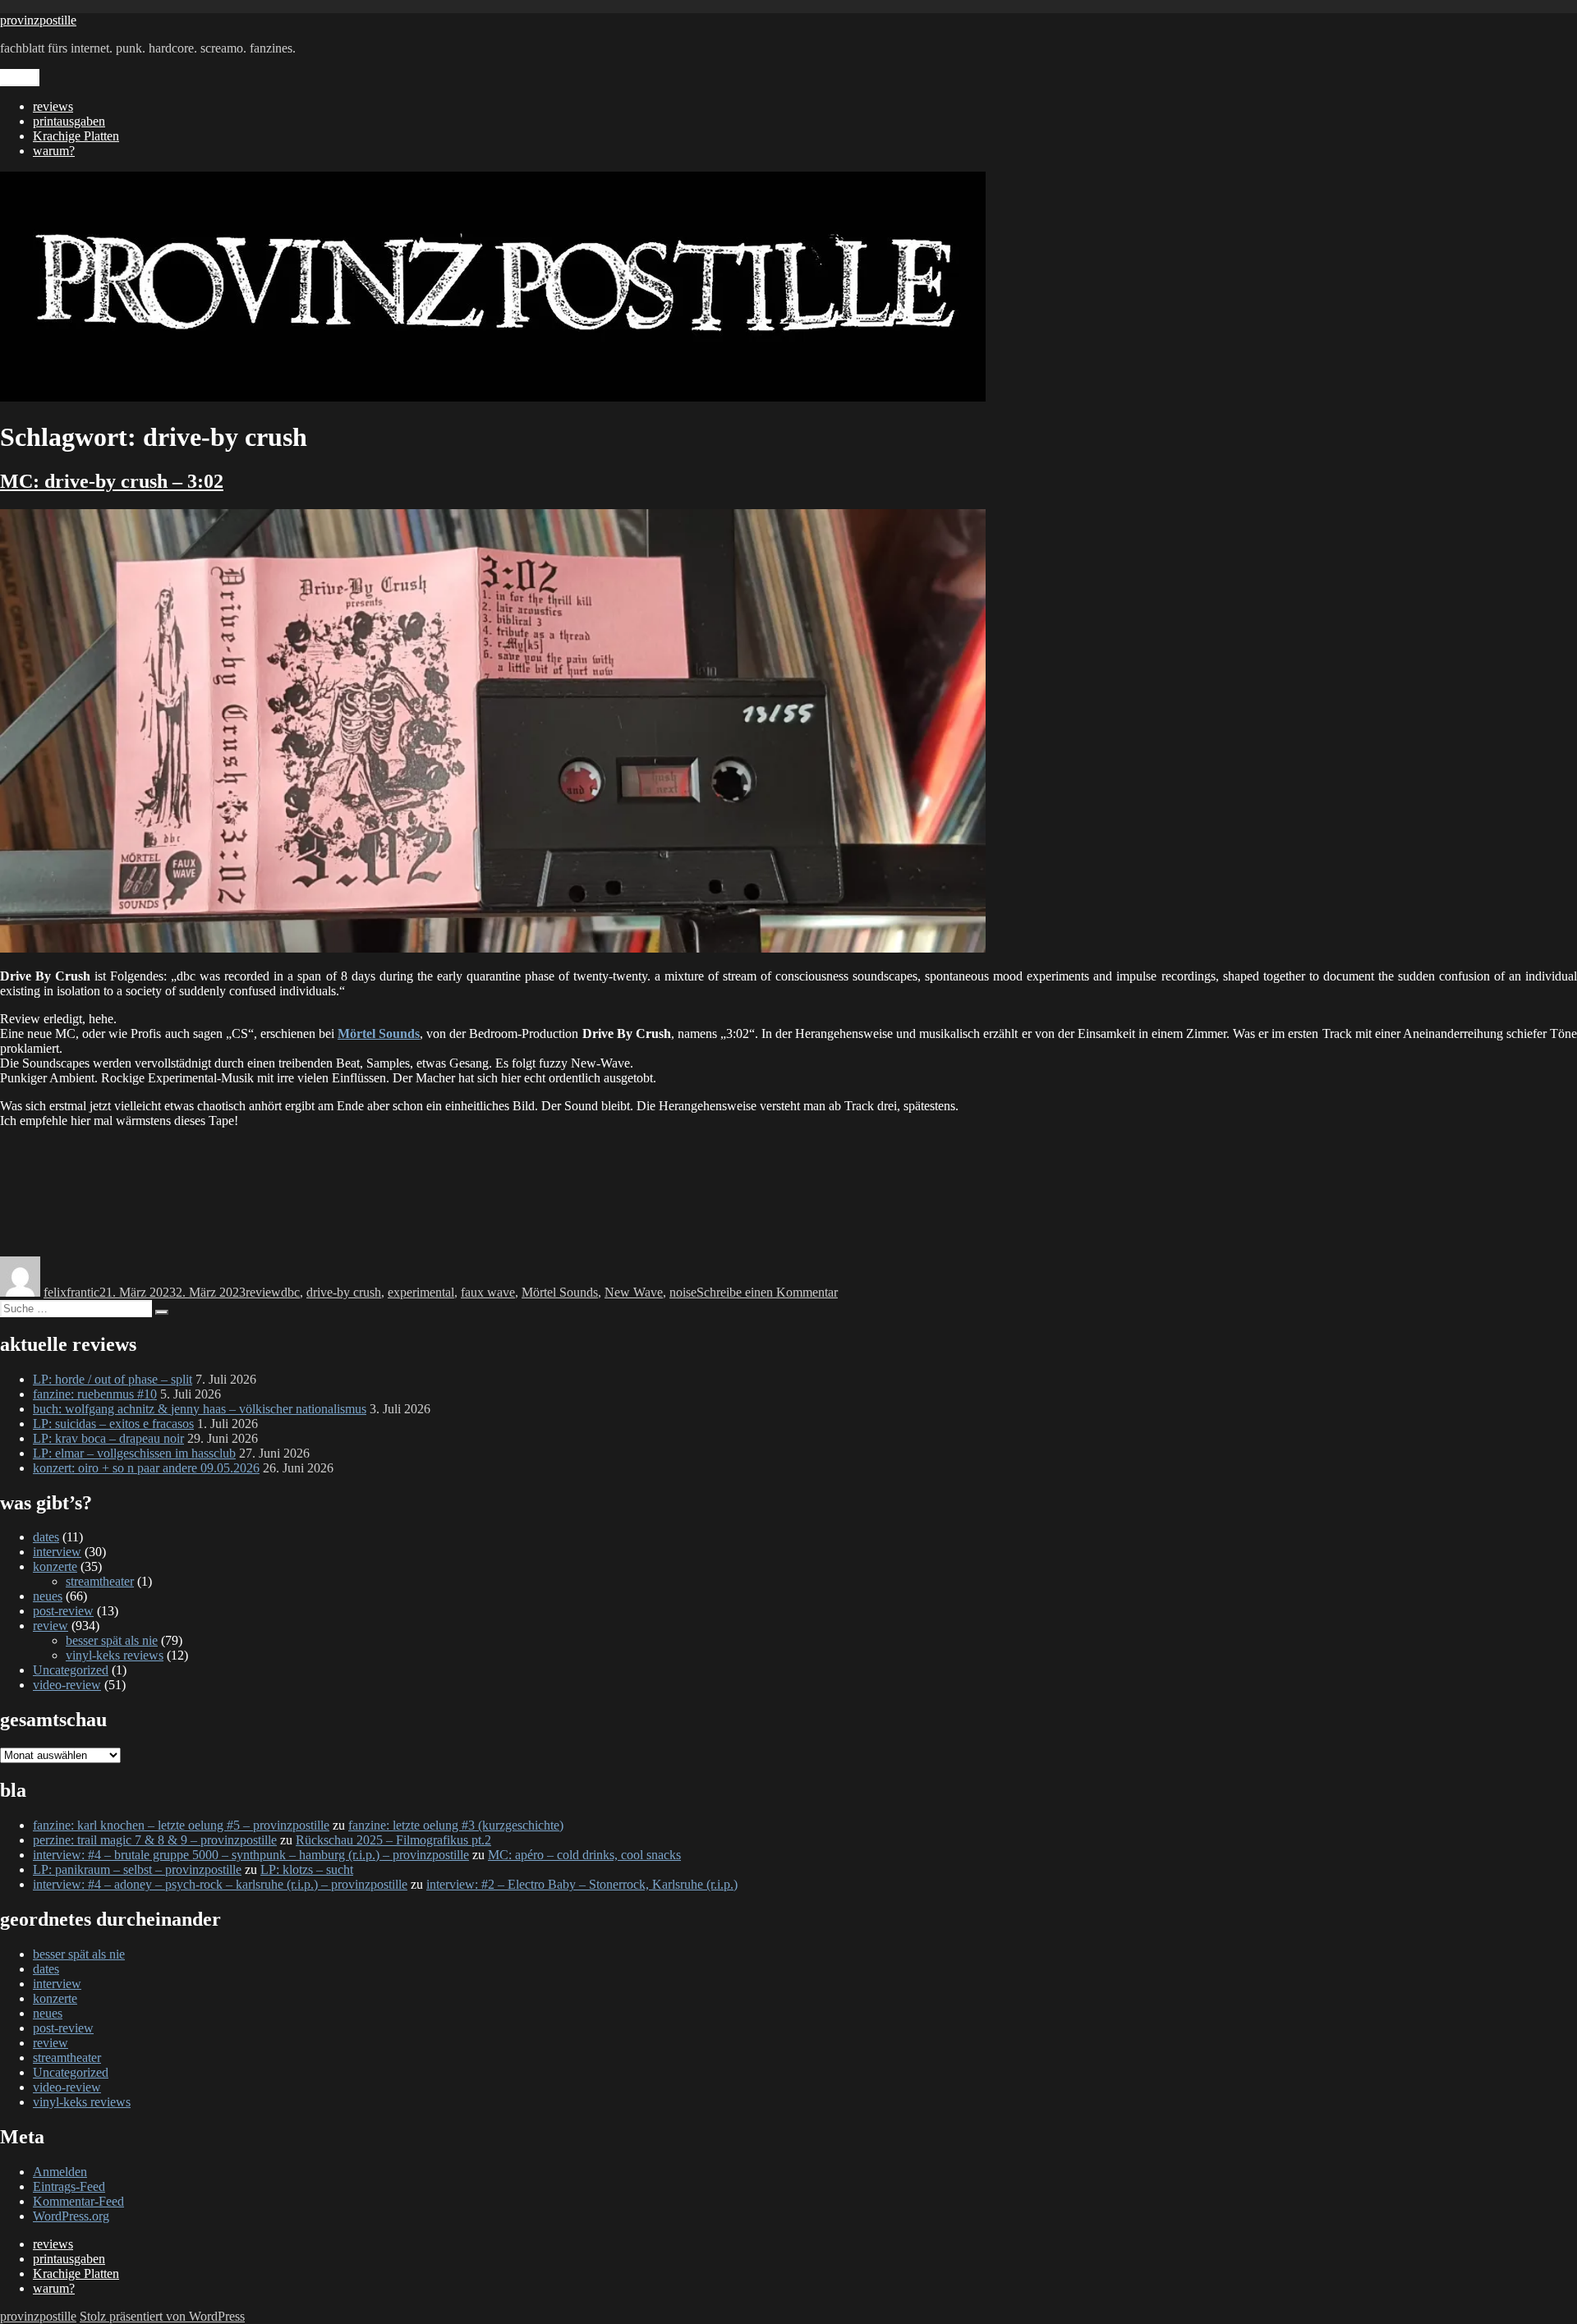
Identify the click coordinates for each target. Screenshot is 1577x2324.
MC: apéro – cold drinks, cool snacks (584, 1855)
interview (57, 1552)
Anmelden (60, 2172)
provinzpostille (38, 20)
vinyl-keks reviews (115, 1655)
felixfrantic (71, 1292)
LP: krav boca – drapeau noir (108, 1438)
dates (46, 1537)
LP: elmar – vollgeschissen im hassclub (134, 1453)
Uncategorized (71, 1670)
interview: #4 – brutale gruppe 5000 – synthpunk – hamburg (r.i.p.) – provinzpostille (251, 1855)
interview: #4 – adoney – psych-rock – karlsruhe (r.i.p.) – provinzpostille (220, 1884)
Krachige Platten (76, 136)
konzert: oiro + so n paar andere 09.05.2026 (146, 1468)
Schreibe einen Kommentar (767, 1292)
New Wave (634, 1292)
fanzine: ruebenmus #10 (95, 1394)
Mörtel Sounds (379, 1033)
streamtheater (100, 1581)
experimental (421, 1292)
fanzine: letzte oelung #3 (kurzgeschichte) (456, 1825)
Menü (20, 78)
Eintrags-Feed (69, 2186)
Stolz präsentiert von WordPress (162, 2316)
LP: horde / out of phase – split (113, 1379)
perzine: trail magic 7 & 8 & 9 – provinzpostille (155, 1840)
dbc (290, 1292)
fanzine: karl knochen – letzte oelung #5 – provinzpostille (181, 1825)
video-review (67, 1685)
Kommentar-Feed (78, 2201)
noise (683, 1292)
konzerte (55, 1566)
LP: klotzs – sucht (307, 1869)
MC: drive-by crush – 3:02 (112, 481)
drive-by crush (344, 1292)
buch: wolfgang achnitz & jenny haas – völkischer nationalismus (200, 1409)
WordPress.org (71, 2216)
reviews (53, 106)
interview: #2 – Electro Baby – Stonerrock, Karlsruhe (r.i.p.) (582, 1884)
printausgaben (69, 121)
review (263, 1292)
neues (48, 1596)
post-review (63, 1611)
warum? (54, 151)
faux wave (488, 1292)
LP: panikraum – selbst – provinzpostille (137, 1869)
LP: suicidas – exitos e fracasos (113, 1424)
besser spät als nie (112, 1640)
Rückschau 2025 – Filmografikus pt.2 (393, 1840)
